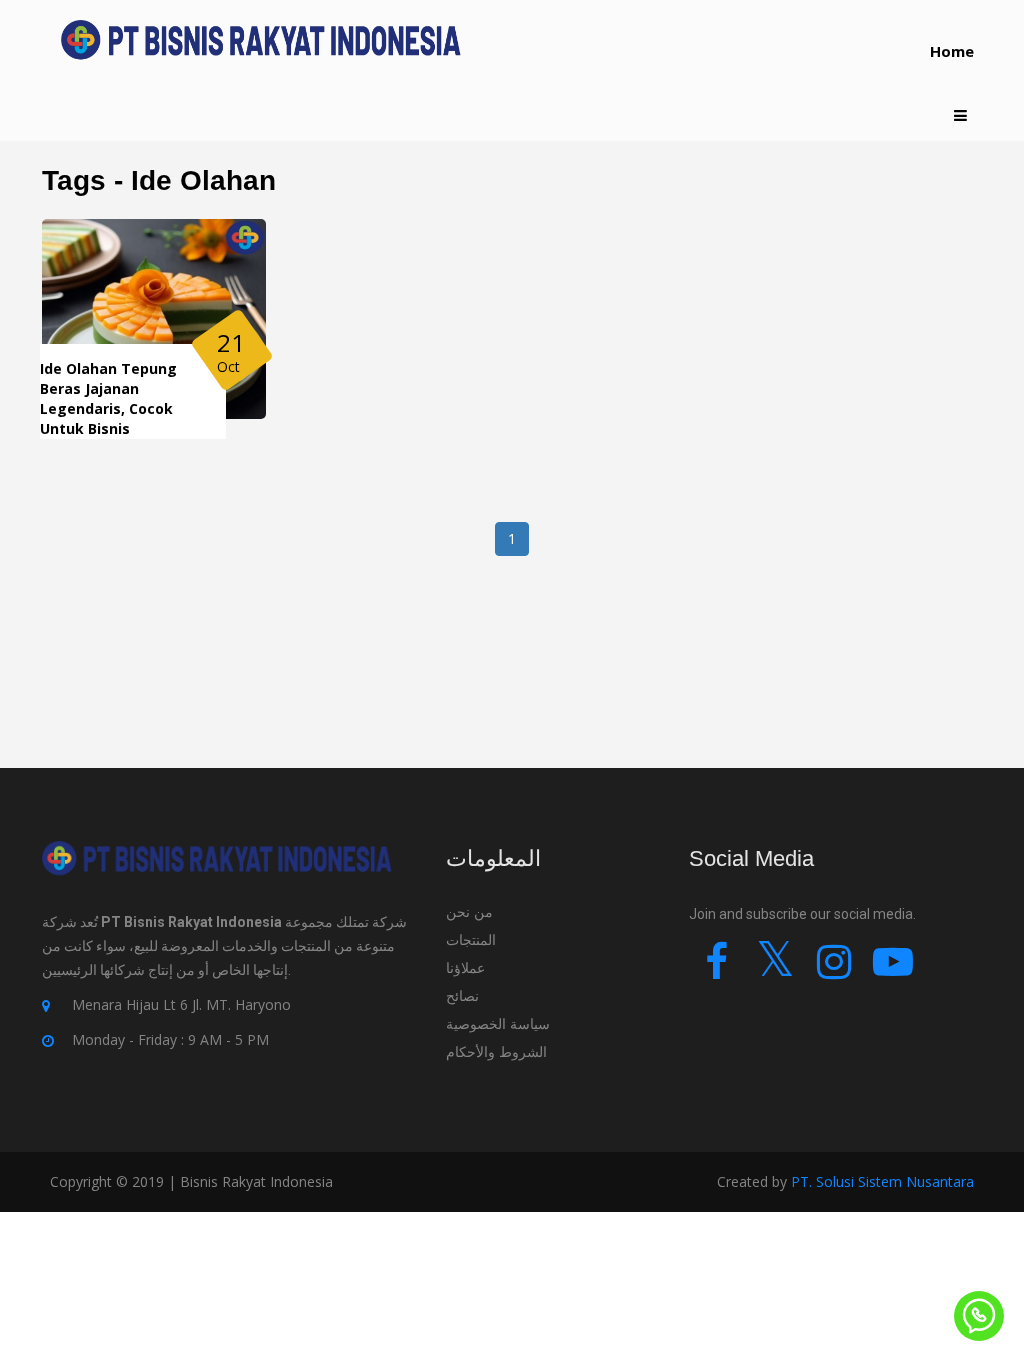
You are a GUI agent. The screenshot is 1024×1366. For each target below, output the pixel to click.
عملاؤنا (465, 967)
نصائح (464, 995)
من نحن (469, 911)
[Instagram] (834, 970)
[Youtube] (893, 970)
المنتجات (471, 939)
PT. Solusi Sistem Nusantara (882, 1181)
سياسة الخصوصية (498, 1023)
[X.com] (775, 970)
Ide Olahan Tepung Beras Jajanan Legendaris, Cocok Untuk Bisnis (108, 398)
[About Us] (217, 873)
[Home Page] (261, 40)
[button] (960, 115)
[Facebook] (716, 970)
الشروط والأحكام (496, 1051)
